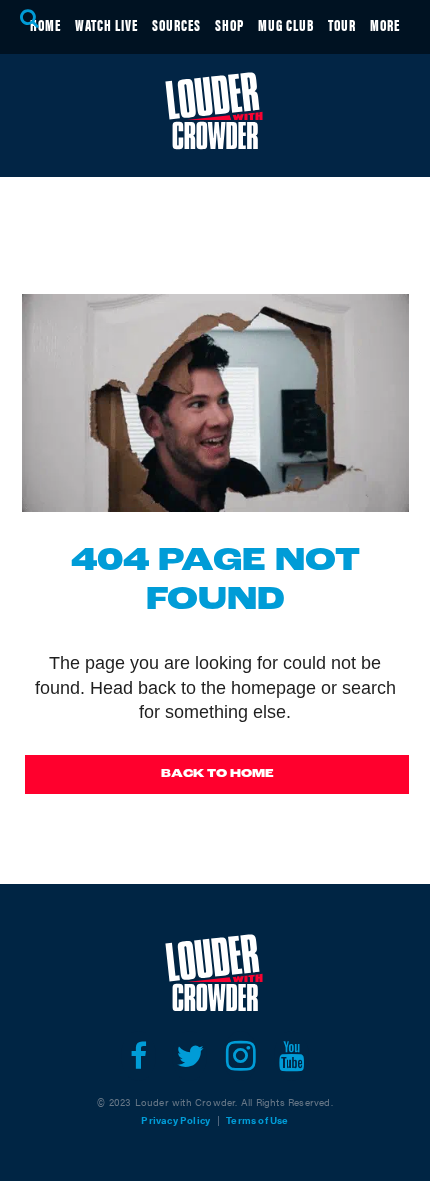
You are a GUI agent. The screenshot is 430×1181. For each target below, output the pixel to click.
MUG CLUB (286, 24)
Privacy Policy (175, 1120)
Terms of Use (257, 1120)
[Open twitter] (189, 1056)
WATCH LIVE (106, 24)
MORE (385, 24)
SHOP (229, 24)
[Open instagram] (240, 1056)
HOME (45, 24)
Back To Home (217, 774)
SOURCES (176, 24)
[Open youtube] (291, 1056)
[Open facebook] (138, 1056)
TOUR (342, 24)
